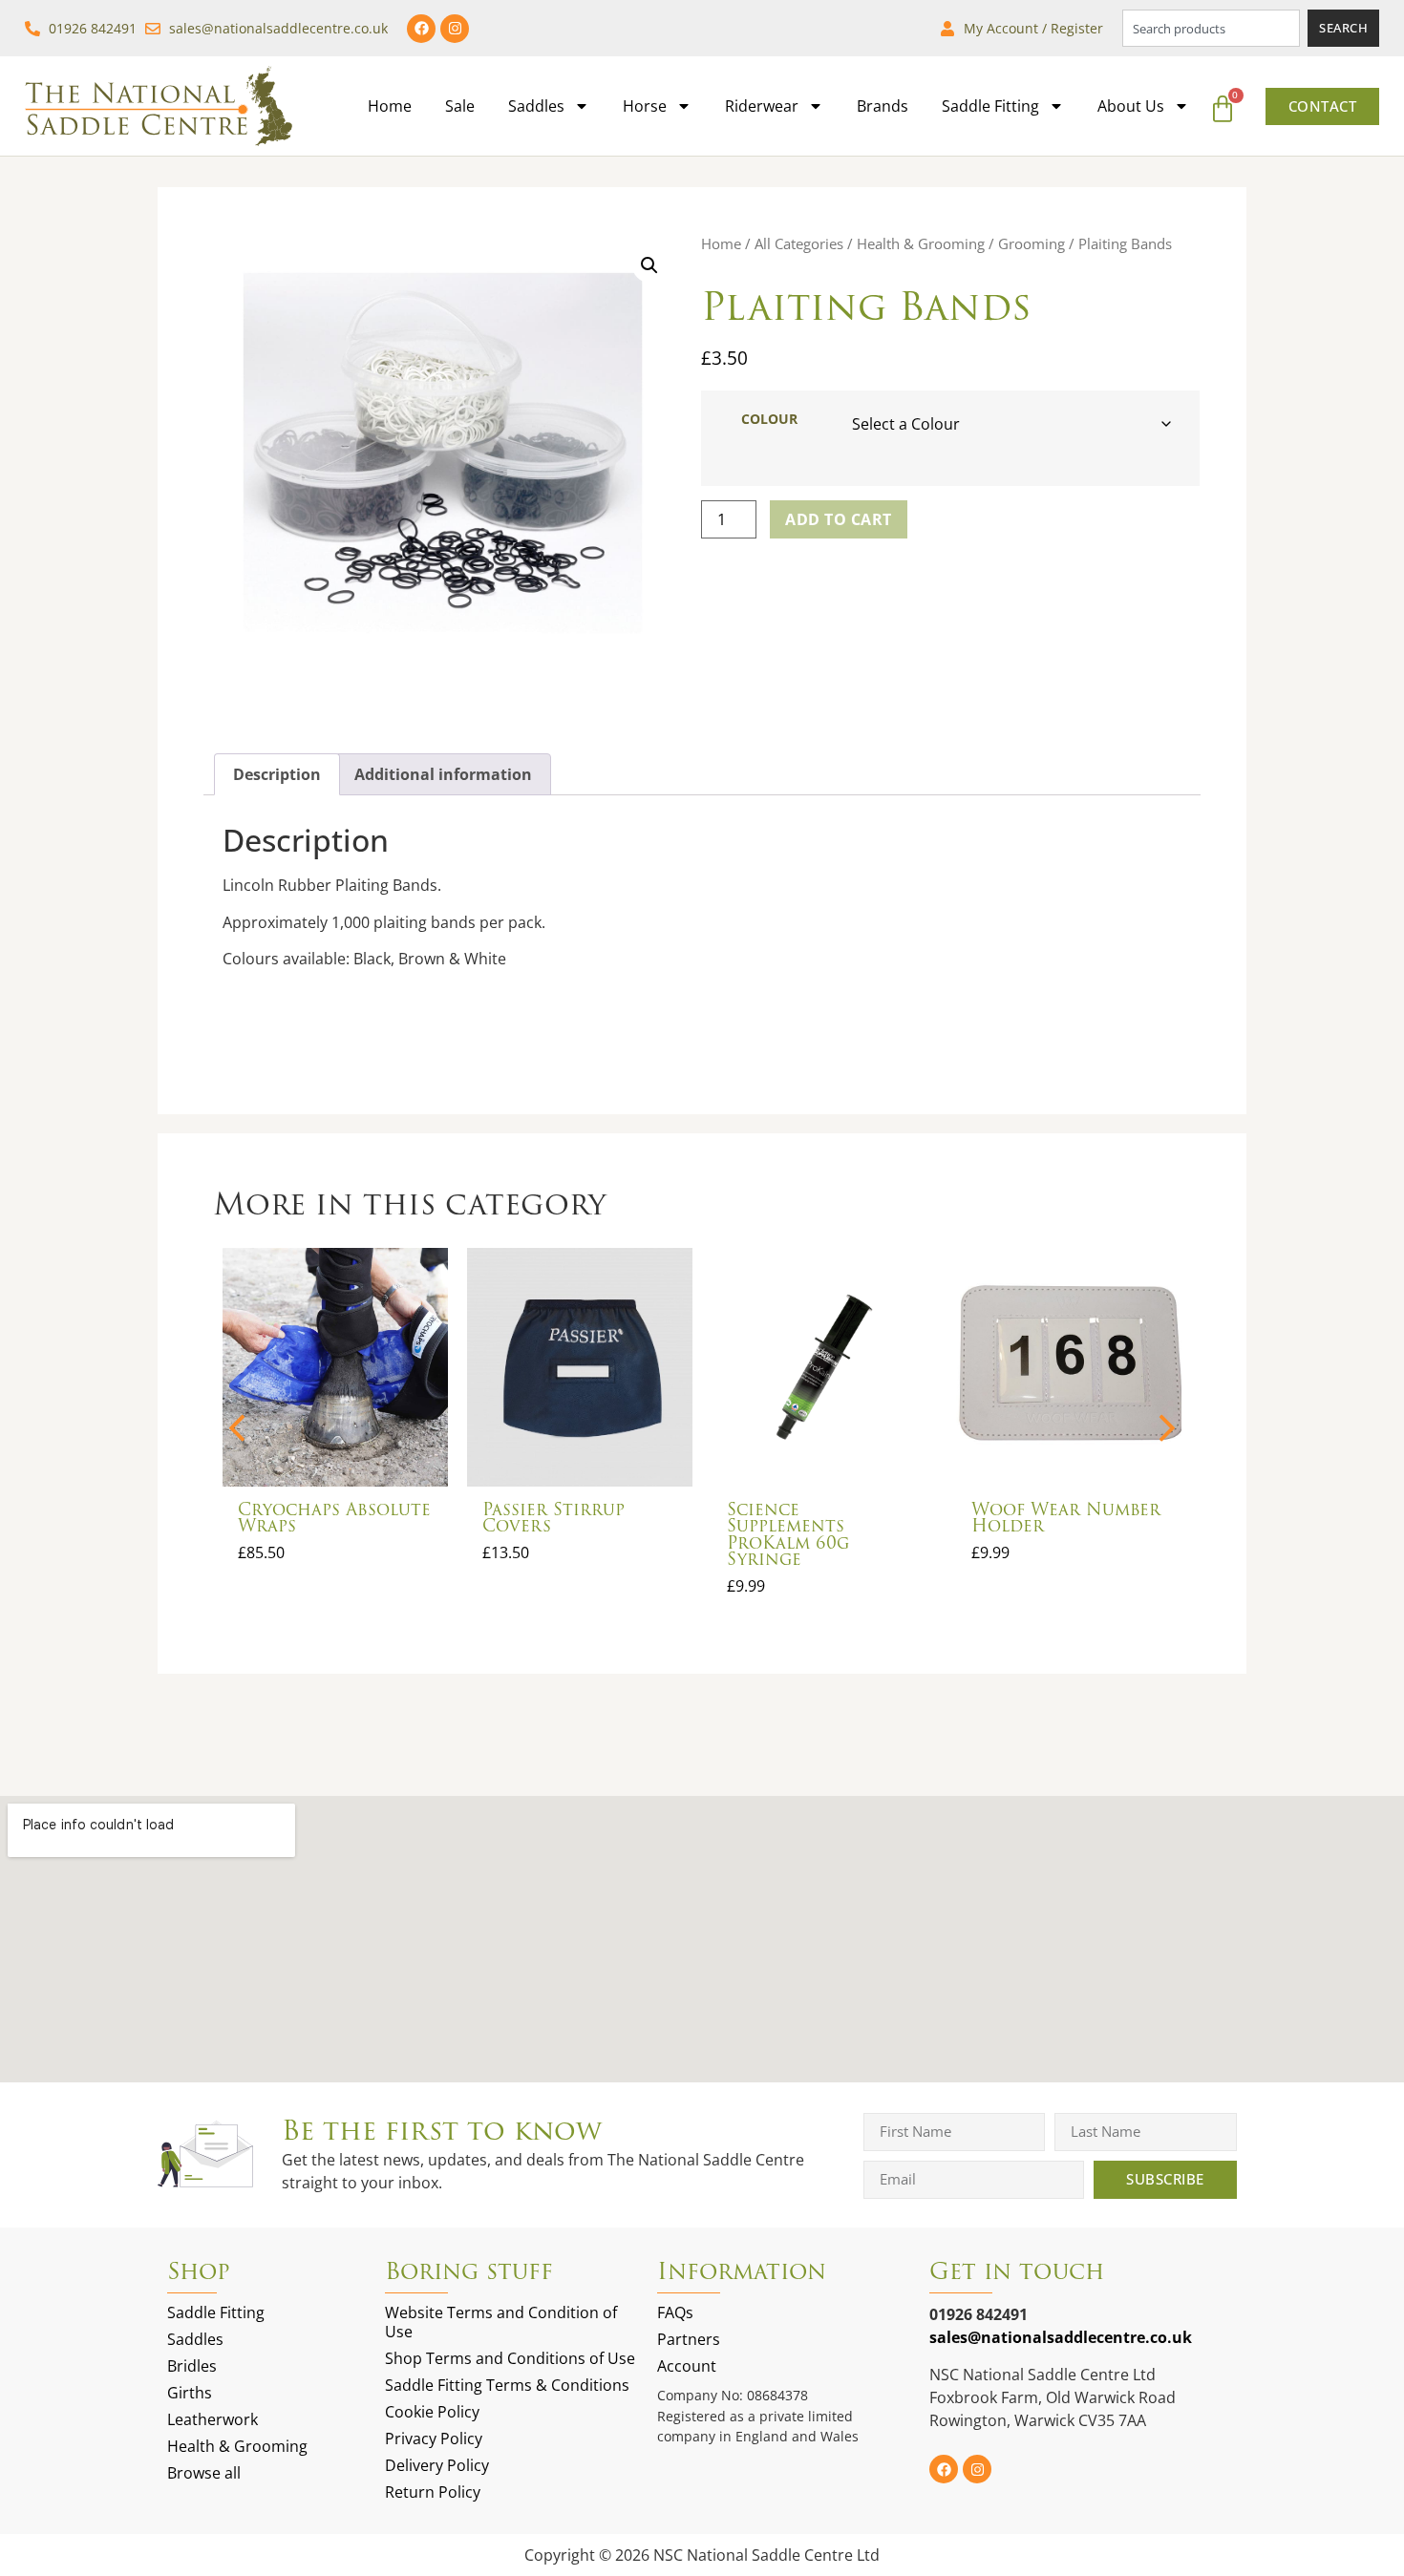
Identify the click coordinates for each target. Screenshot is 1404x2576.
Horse (645, 106)
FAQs (675, 2312)
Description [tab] (277, 774)
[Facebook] (421, 29)
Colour (769, 419)
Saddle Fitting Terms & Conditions (507, 2385)
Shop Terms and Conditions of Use (510, 2358)
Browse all (204, 2473)
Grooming (1032, 243)
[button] (649, 265)
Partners (689, 2339)
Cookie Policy (432, 2412)
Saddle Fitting (990, 106)
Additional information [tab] (443, 774)
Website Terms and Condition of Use (501, 2322)
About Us (1131, 106)
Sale (460, 106)
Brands (883, 106)
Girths (190, 2393)
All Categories (799, 243)
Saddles (536, 106)
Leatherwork (213, 2419)
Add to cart (839, 519)
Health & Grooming (921, 243)
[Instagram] (455, 29)
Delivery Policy (437, 2465)
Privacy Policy (434, 2439)
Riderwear (762, 106)
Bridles (192, 2366)
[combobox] (1211, 28)
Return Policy (433, 2492)
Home (390, 106)
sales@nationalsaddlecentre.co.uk (1061, 2337)
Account (687, 2366)
